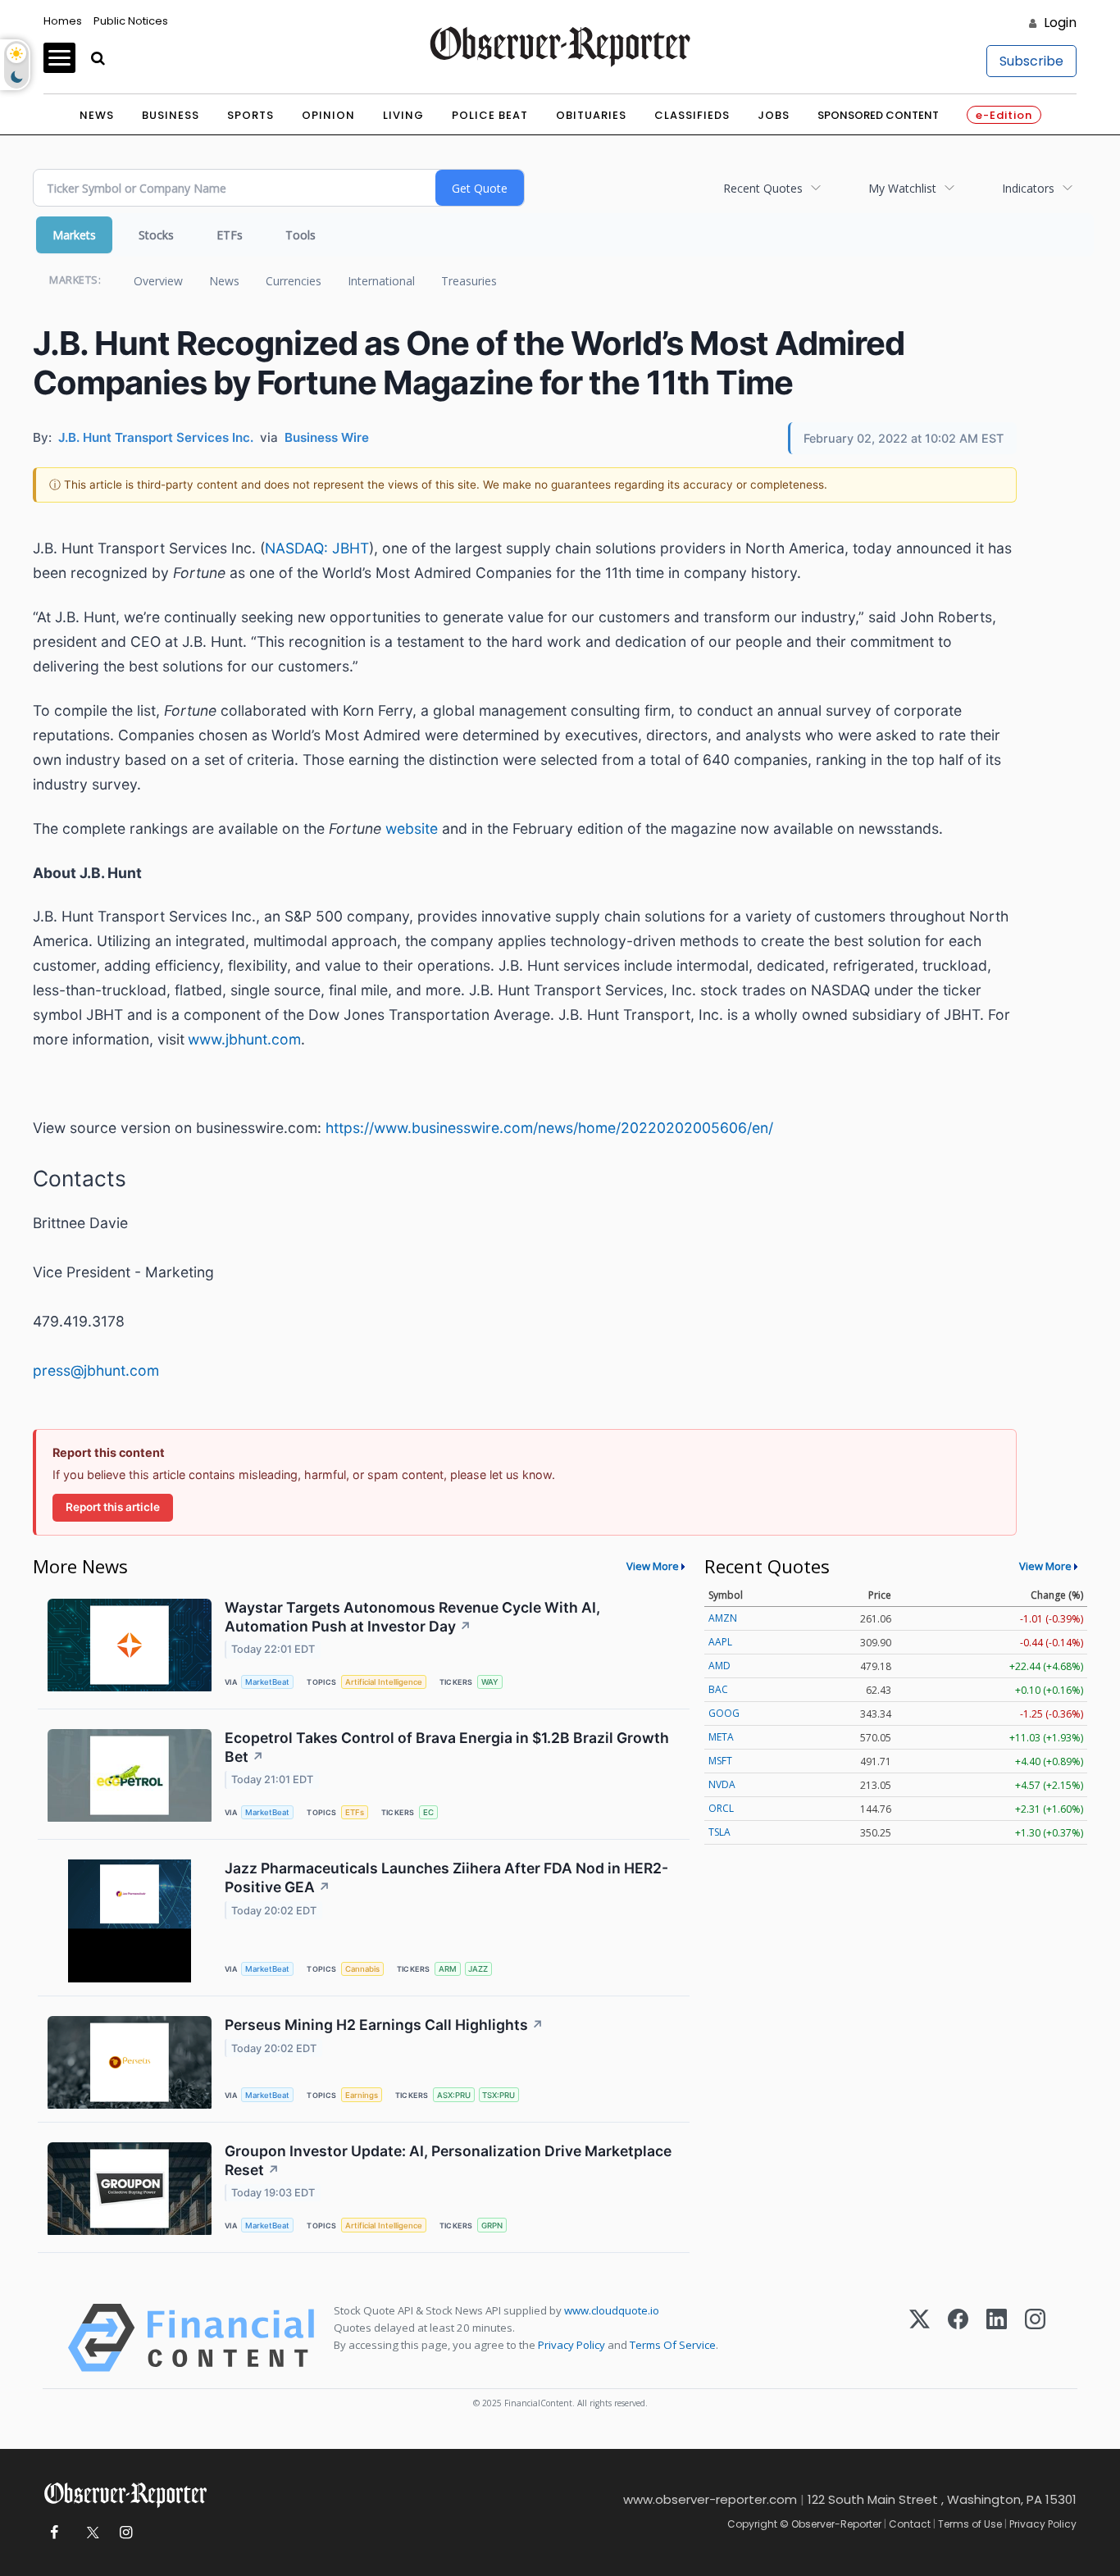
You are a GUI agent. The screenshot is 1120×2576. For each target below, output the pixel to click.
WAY (490, 1682)
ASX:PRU (454, 2095)
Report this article (113, 1507)
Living (403, 115)
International (381, 281)
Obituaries (591, 115)
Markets (74, 235)
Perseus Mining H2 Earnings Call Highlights (384, 2025)
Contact (910, 2524)
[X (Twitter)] (920, 2338)
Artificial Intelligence (384, 1682)
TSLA (719, 1832)
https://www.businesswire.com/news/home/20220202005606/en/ (549, 1128)
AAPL (720, 1642)
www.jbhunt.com (244, 1039)
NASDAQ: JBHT (317, 548)
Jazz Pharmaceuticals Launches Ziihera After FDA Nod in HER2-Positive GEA (446, 1877)
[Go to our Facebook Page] (54, 2533)
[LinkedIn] (997, 2338)
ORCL (721, 1808)
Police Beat (490, 115)
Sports (250, 115)
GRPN (492, 2226)
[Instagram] (1035, 2338)
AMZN (723, 1618)
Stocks (156, 235)
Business (171, 115)
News (97, 115)
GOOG (724, 1713)
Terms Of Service (673, 2345)
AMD (719, 1666)
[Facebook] (958, 2338)
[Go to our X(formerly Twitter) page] (90, 2533)
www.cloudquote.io (612, 2310)
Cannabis (362, 1969)
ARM (448, 1969)
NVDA (722, 1784)
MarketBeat (267, 1682)
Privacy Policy (571, 2345)
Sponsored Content (878, 115)
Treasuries (469, 281)
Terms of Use (970, 2524)
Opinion (328, 115)
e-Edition (1004, 115)
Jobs (774, 115)
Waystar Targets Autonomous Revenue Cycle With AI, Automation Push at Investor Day (412, 1617)
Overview (158, 281)
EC (428, 1812)
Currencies (294, 281)
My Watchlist (902, 188)
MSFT (720, 1761)
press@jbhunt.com (96, 1370)
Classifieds (692, 115)
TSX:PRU (499, 2095)
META (721, 1737)
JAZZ (478, 1969)
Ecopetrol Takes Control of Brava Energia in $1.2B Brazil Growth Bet (447, 1747)
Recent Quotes (763, 188)
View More (653, 1566)
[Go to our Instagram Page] (126, 2533)
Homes (63, 21)
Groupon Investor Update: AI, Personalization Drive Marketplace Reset (448, 2160)
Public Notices (131, 21)
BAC (718, 1689)
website (412, 828)
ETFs (230, 235)
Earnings (362, 2095)
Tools (300, 235)
